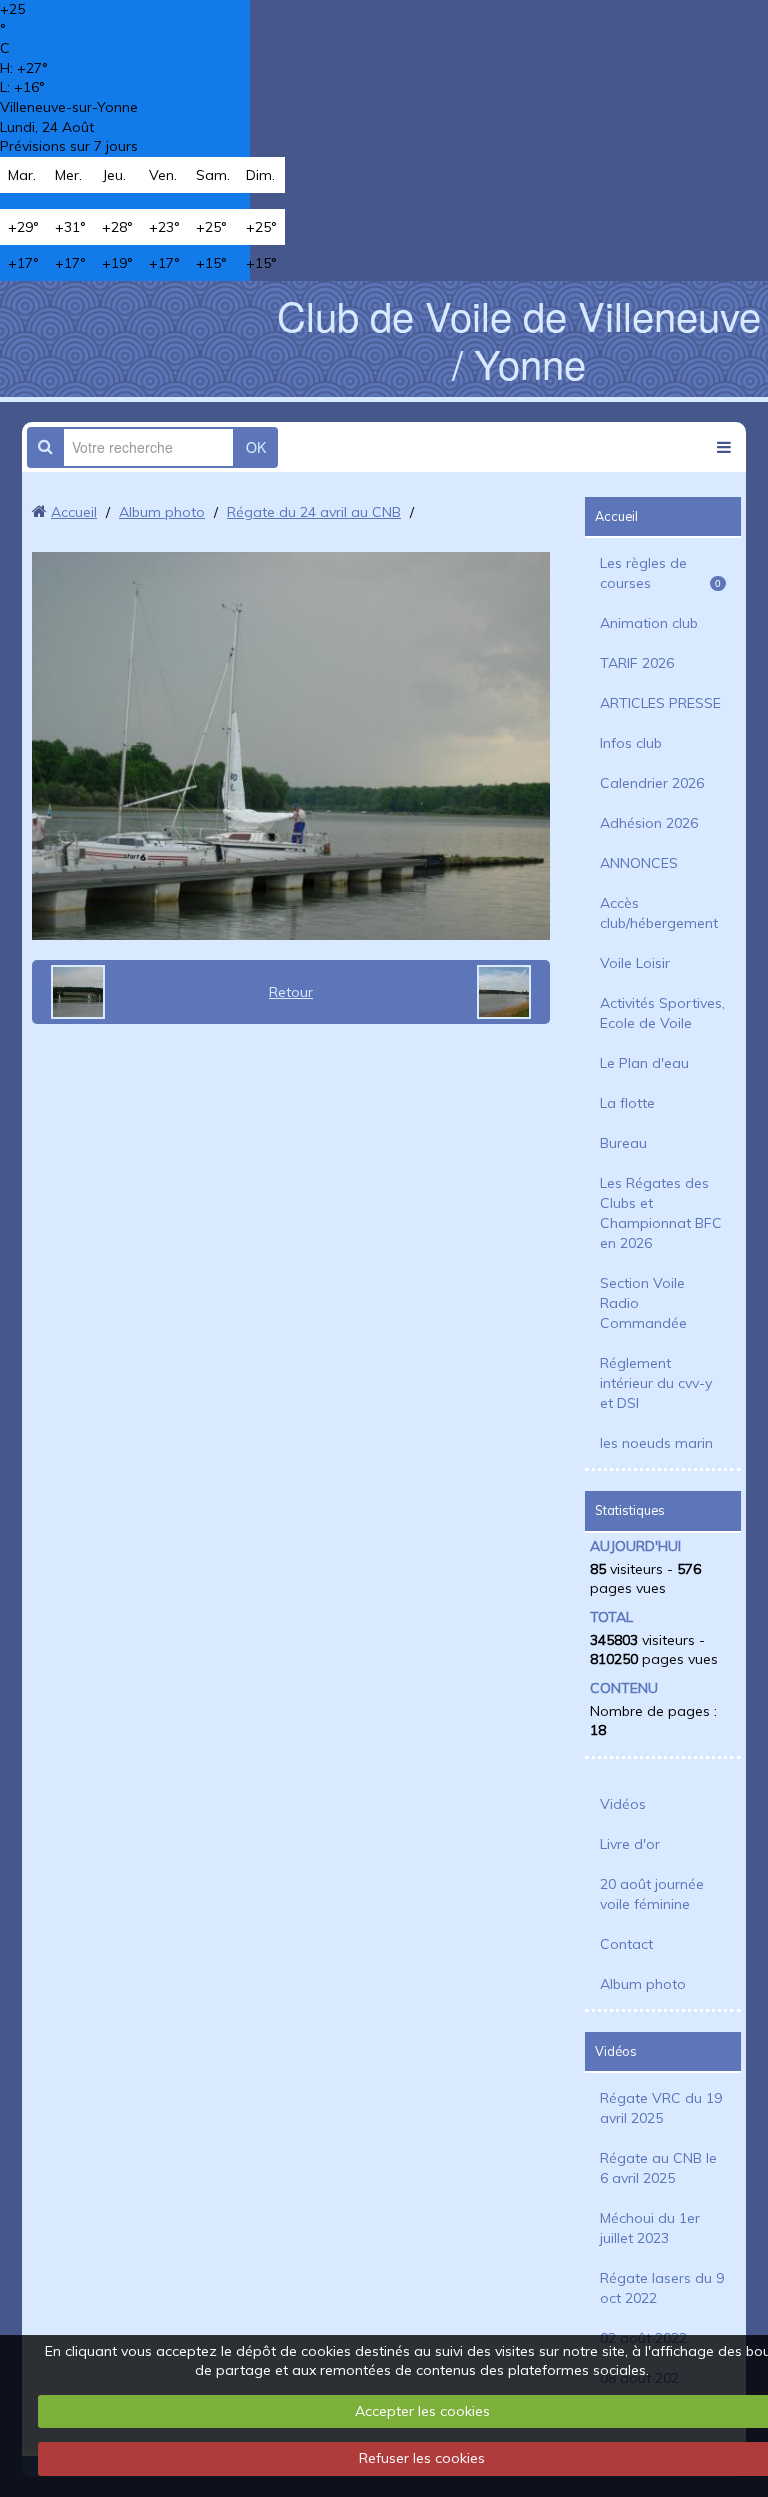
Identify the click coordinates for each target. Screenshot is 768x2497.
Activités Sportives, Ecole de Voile (662, 1013)
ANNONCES (639, 863)
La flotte (627, 1103)
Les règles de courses (660, 573)
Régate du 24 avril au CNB (314, 512)
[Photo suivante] (511, 992)
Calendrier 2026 (652, 783)
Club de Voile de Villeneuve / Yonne (519, 338)
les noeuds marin (656, 1443)
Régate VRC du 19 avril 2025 (661, 2108)
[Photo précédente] (71, 992)
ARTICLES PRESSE (660, 703)
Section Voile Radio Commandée (643, 1303)
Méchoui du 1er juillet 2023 (650, 2228)
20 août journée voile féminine (652, 1894)
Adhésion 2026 (649, 823)
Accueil (74, 512)
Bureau (623, 1143)
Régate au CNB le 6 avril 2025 (658, 2168)
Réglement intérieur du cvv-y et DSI (656, 1383)
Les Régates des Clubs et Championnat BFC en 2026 (661, 1213)
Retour (291, 992)
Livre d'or (630, 1844)
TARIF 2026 (637, 663)
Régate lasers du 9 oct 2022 (662, 2288)
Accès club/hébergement (659, 913)
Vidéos (623, 1804)
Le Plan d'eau (644, 1063)
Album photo (162, 512)
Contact (626, 1944)
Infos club (631, 743)
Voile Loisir (635, 963)
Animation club (649, 623)
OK (256, 447)
